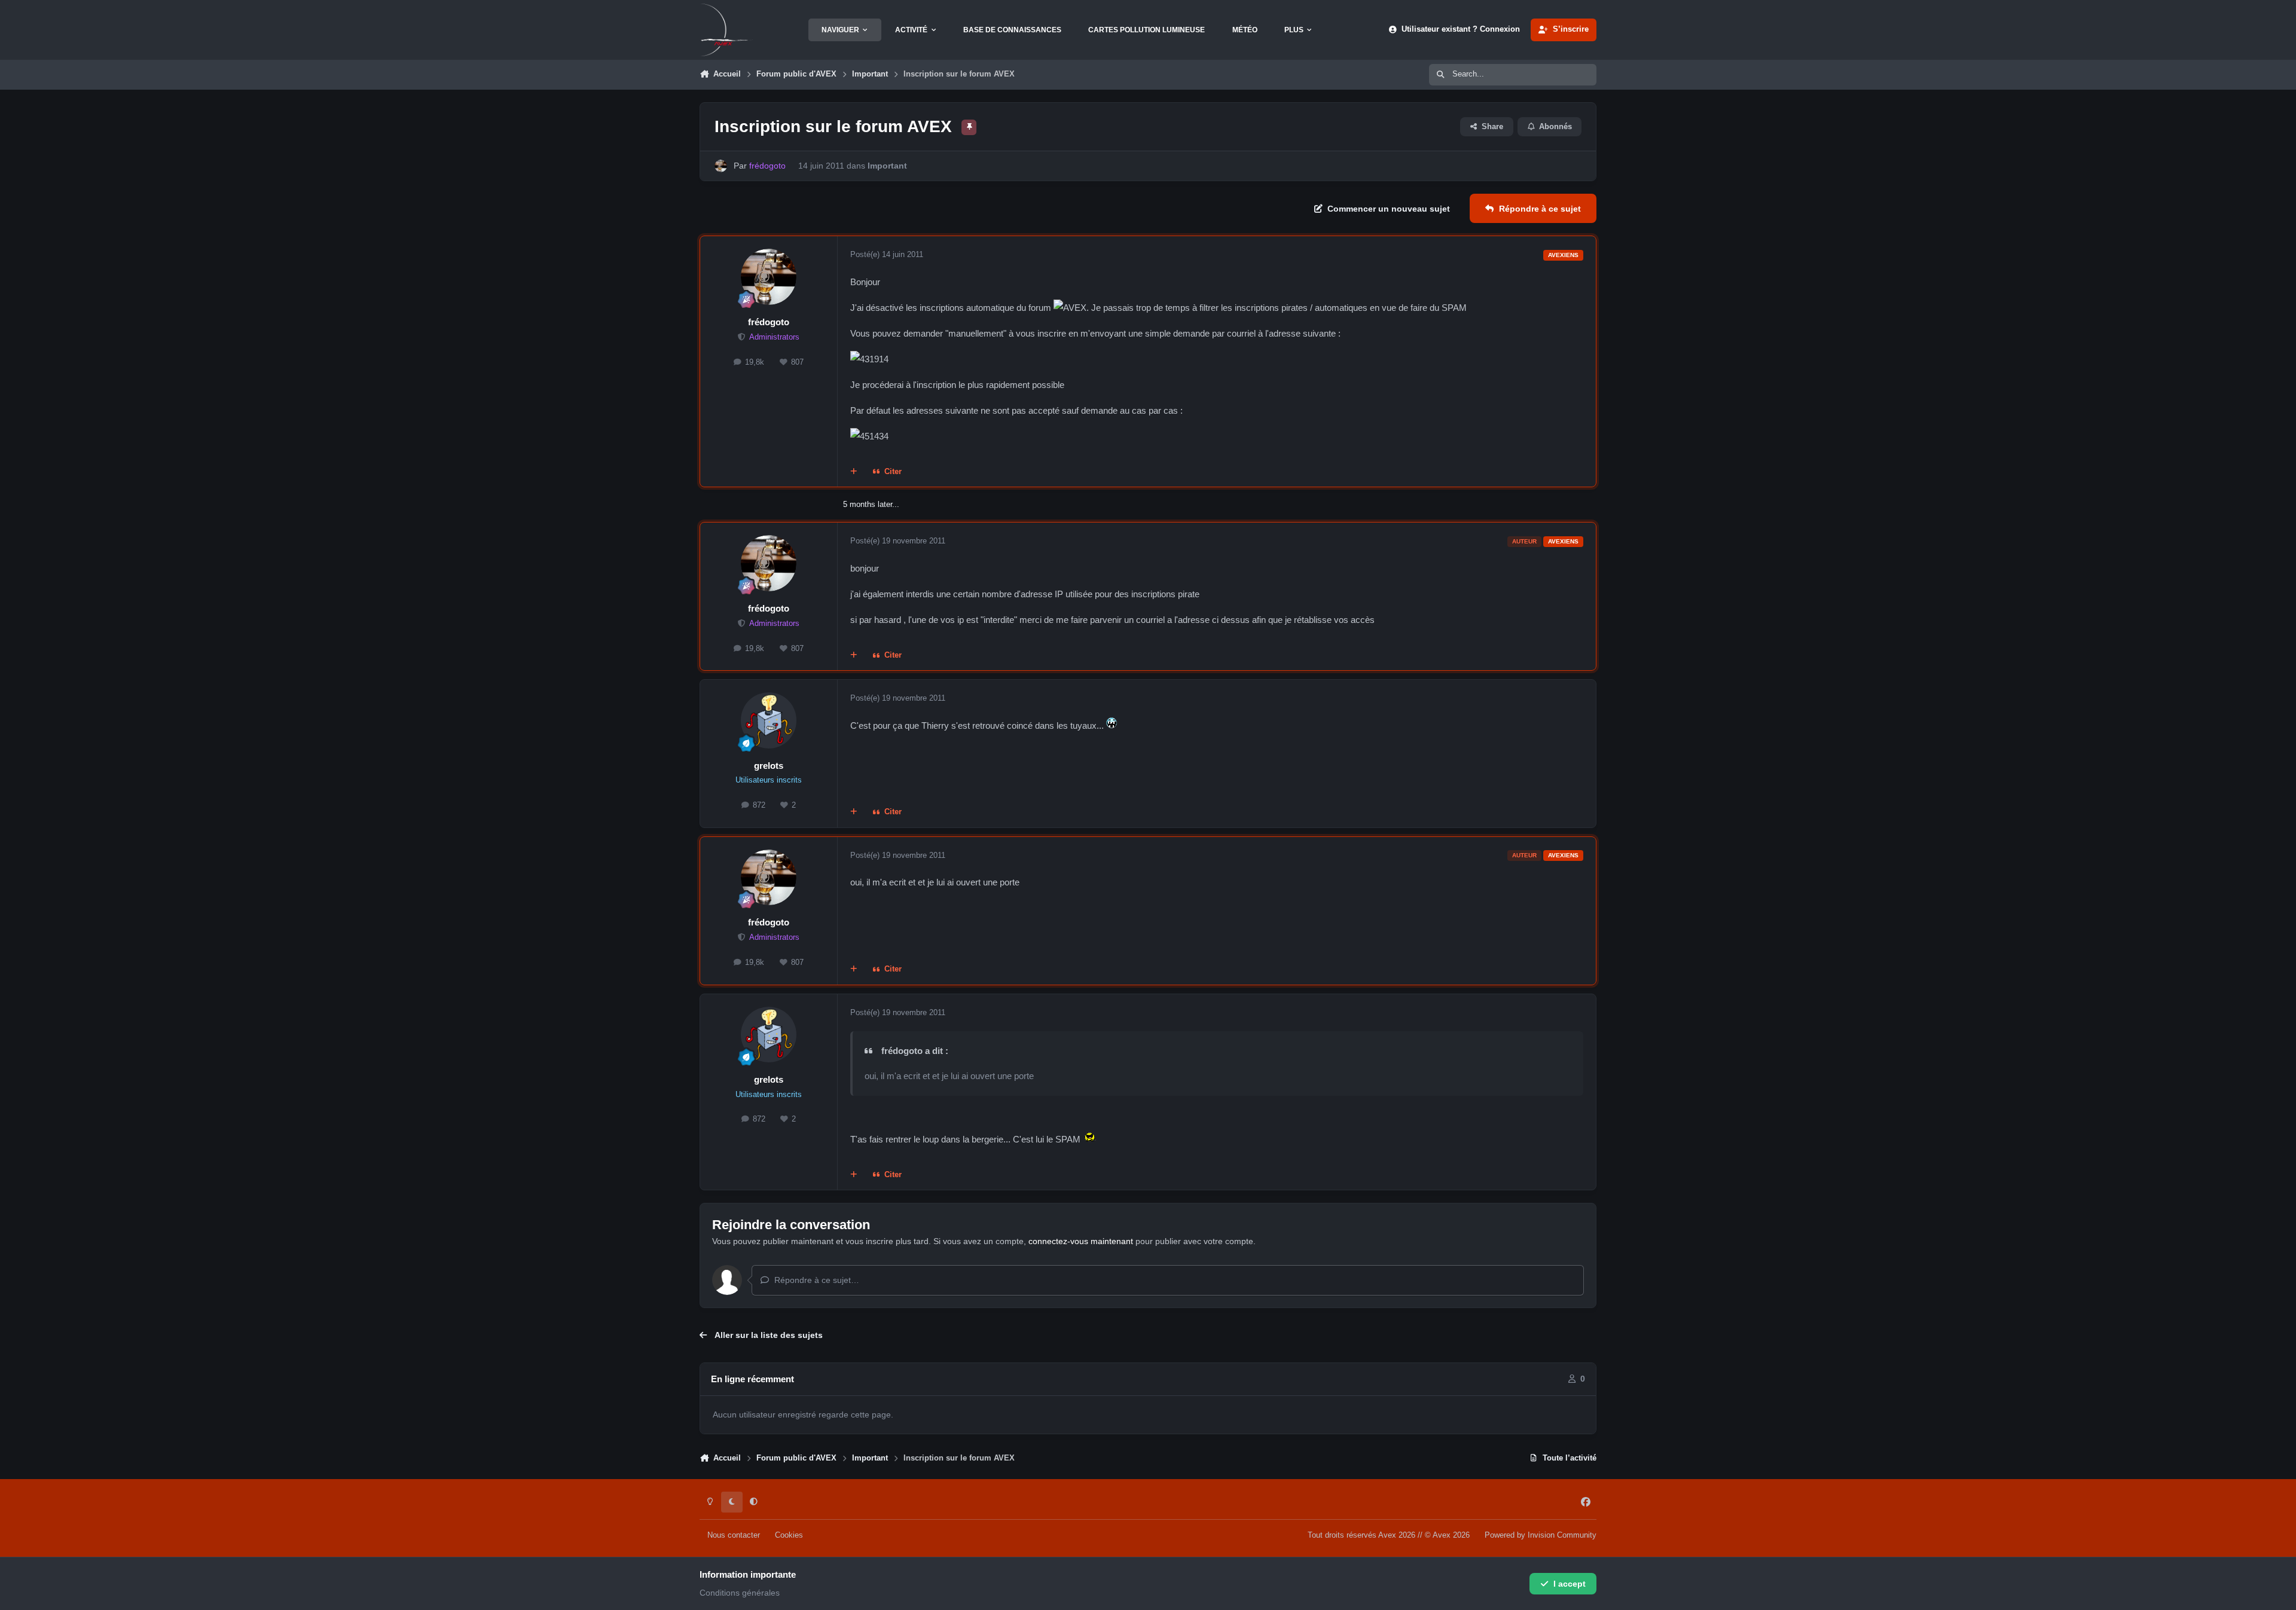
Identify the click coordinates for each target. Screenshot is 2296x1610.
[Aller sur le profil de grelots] (769, 720)
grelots (769, 766)
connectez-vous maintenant (1081, 1241)
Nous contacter (734, 1535)
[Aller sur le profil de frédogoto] (721, 166)
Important (887, 166)
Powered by (1541, 1535)
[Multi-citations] (854, 472)
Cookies (789, 1535)
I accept (1570, 1584)
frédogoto (769, 322)
